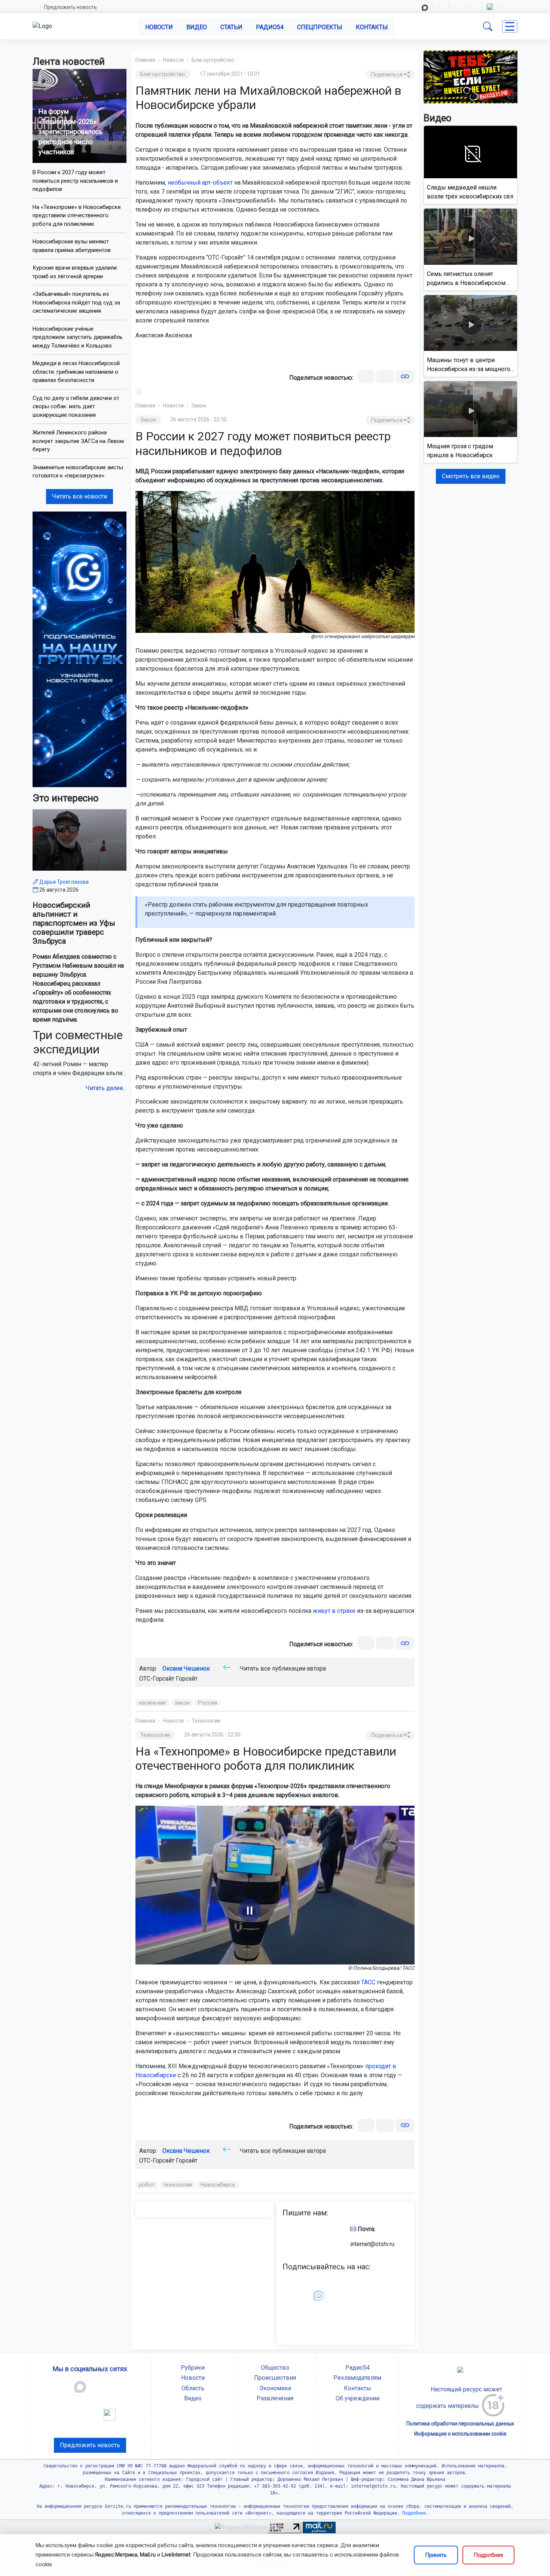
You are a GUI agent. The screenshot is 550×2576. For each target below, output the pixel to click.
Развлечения (275, 2398)
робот (147, 2185)
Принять (436, 2555)
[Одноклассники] (385, 377)
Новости (159, 27)
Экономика (275, 2388)
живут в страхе (334, 1611)
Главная (145, 60)
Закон (199, 406)
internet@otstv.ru (372, 2244)
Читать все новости (80, 496)
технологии (178, 2185)
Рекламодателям (357, 2378)
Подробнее (488, 2555)
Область (193, 2388)
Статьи (231, 27)
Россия (207, 1703)
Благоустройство (213, 60)
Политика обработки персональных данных (460, 2424)
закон (182, 1703)
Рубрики (193, 2368)
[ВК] (366, 377)
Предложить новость (71, 7)
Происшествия (275, 2378)
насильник (152, 1703)
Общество (275, 2368)
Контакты (372, 27)
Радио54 (270, 27)
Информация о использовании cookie (460, 2434)
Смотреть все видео (471, 476)
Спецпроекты (320, 27)
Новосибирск (218, 2185)
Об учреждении (357, 2398)
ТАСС (368, 1982)
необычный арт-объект (200, 183)
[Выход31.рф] (470, 77)
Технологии (206, 1721)
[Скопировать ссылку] (405, 377)
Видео (197, 27)
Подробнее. (414, 2513)
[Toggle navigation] (510, 26)
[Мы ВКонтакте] (80, 649)
